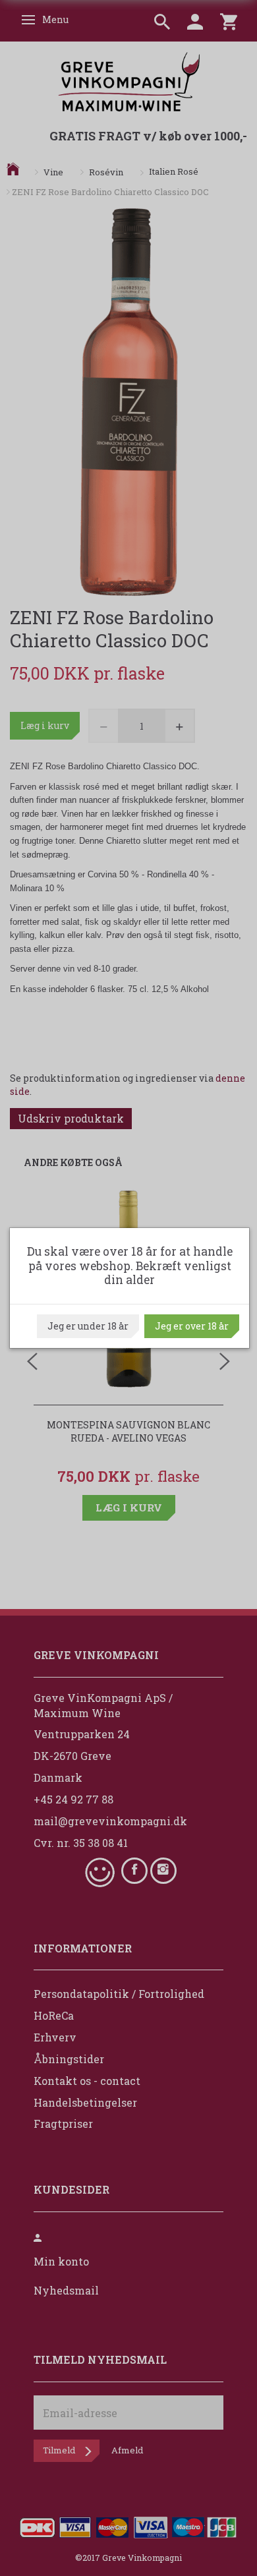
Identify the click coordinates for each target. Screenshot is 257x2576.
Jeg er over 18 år (192, 1326)
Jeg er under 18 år (88, 1326)
